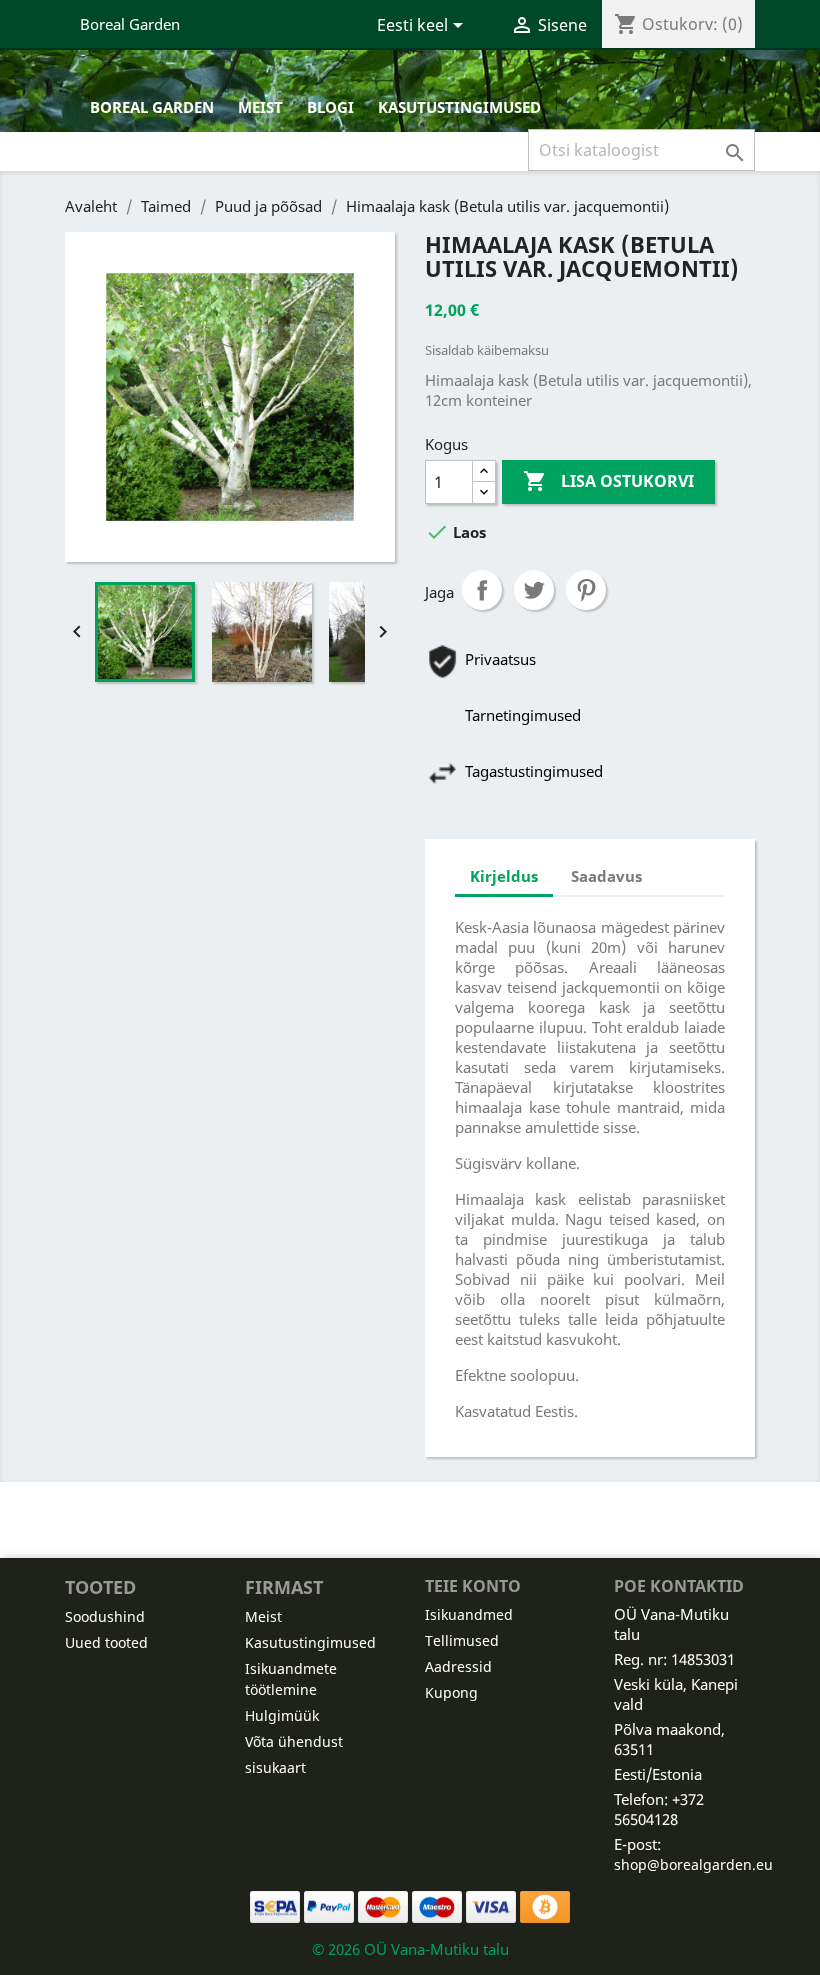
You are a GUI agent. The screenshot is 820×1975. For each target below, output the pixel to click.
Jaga (482, 590)
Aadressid (458, 1666)
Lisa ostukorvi (608, 481)
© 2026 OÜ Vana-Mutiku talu (410, 1949)
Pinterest (586, 590)
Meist (260, 107)
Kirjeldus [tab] (504, 876)
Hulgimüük (282, 1715)
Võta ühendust (294, 1741)
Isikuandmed (469, 1614)
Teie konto (473, 1586)
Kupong (451, 1692)
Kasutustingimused (459, 107)
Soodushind (105, 1616)
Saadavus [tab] (606, 876)
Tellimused (462, 1640)
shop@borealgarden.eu (693, 1864)
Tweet (534, 590)
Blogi (330, 107)
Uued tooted (106, 1642)
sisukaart (275, 1767)
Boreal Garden (130, 24)
